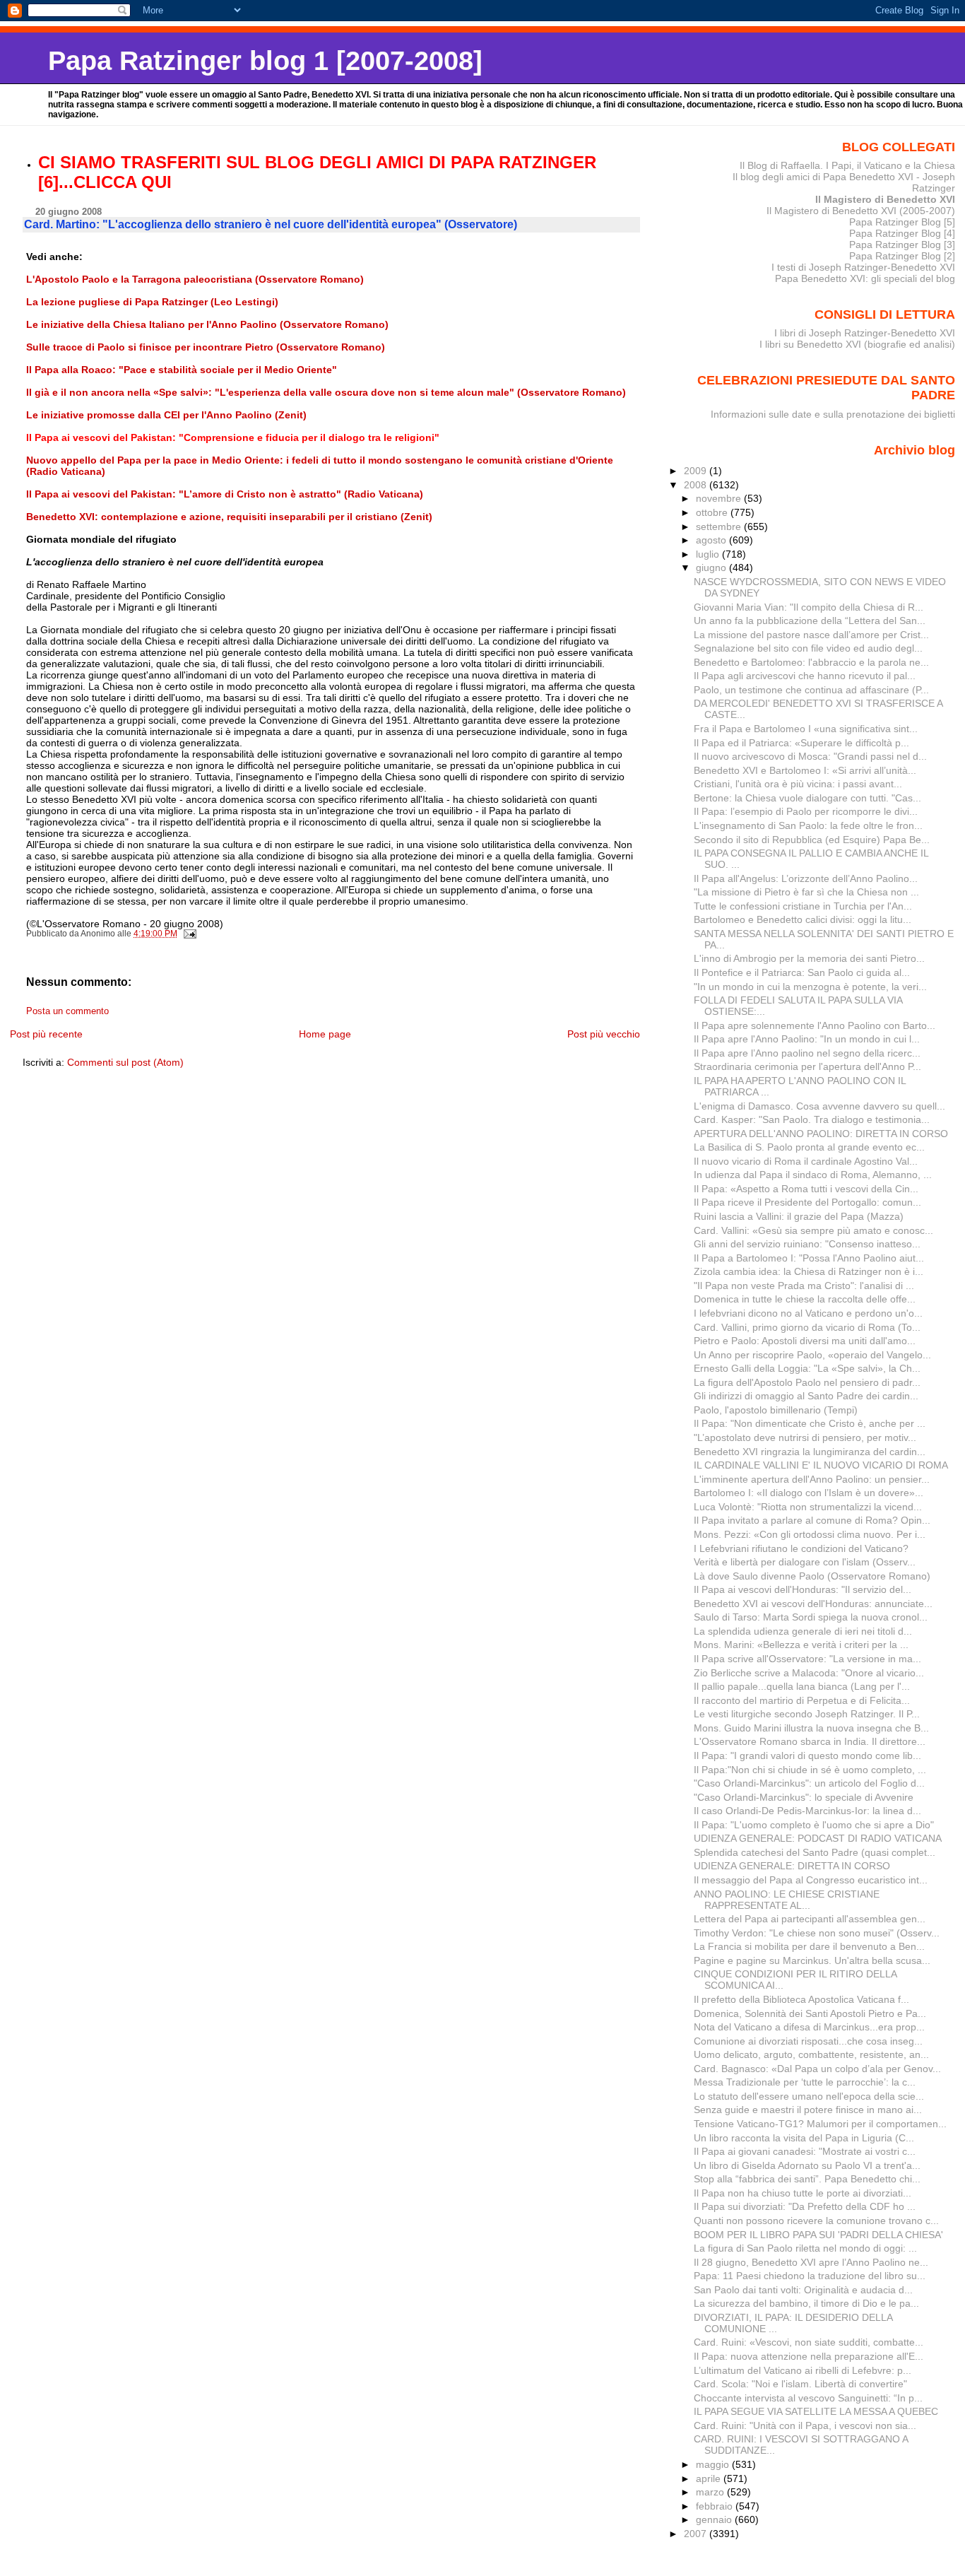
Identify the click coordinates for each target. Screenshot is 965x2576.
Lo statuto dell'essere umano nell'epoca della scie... (809, 2096)
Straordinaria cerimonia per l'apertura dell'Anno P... (807, 1066)
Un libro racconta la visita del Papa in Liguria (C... (804, 2138)
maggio (714, 2464)
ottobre (713, 512)
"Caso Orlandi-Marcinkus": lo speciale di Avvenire (804, 1797)
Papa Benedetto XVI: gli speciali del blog (865, 278)
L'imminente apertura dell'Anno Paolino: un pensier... (812, 1479)
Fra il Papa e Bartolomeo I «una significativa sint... (806, 729)
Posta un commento (67, 1011)
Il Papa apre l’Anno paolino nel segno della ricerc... (807, 1053)
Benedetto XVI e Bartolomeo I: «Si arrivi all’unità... (805, 770)
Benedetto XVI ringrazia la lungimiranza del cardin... (810, 1452)
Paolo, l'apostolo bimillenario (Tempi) (776, 1410)
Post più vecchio (604, 1034)
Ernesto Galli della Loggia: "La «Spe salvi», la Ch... (807, 1368)
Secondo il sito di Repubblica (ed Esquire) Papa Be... (812, 840)
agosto (712, 540)
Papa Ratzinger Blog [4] (902, 233)
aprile (710, 2478)
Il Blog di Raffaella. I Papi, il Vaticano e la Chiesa (847, 165)
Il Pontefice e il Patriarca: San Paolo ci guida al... (802, 972)
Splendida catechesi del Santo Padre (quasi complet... (815, 1852)
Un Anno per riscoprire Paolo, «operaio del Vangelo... (812, 1355)
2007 (697, 2534)
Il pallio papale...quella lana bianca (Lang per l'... (802, 1686)
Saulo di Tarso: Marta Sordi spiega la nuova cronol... (811, 1617)
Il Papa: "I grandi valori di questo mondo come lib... (807, 1755)
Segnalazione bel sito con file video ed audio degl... (808, 648)
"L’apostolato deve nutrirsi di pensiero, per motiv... (805, 1437)
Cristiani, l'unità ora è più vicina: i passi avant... (798, 784)
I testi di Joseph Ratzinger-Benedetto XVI (863, 267)
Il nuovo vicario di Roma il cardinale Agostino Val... (806, 1161)
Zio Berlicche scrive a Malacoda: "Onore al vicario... (809, 1673)
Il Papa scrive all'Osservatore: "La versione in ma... (807, 1659)
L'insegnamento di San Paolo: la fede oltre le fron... (808, 825)
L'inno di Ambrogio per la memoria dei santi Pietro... (809, 958)
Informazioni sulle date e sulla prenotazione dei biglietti (833, 414)
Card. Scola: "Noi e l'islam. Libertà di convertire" (800, 2384)
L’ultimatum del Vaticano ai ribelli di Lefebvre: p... (803, 2370)
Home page (325, 1034)
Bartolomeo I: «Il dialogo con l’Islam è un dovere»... (809, 1493)
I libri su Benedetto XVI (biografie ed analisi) (857, 344)
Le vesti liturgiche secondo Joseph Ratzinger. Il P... (807, 1714)
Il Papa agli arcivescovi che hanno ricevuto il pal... (805, 676)
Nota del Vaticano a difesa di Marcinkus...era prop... (809, 2027)
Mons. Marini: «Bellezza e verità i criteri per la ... (801, 1645)
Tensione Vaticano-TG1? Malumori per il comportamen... (820, 2124)
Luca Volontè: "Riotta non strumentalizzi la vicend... (808, 1507)
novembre (720, 498)
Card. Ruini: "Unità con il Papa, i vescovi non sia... (805, 2425)
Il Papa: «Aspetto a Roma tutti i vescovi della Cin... (806, 1189)
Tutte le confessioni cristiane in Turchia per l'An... (803, 906)
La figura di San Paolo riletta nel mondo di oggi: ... (805, 2248)
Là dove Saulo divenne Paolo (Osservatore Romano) (812, 1576)
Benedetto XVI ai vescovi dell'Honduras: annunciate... (813, 1604)
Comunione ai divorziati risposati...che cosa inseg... (808, 2041)
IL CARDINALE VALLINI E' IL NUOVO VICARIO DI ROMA (821, 1465)
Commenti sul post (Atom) (125, 1062)
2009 (697, 471)
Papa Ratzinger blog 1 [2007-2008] (265, 60)
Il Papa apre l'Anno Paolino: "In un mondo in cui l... (807, 1039)
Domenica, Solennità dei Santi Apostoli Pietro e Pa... (810, 2013)
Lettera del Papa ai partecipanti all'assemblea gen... (810, 1919)
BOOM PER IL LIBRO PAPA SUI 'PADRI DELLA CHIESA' (818, 2235)
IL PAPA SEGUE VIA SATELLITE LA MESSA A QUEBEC (816, 2411)
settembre (720, 527)
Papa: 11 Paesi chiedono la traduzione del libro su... (810, 2276)
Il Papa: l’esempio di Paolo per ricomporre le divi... (806, 811)
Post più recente (46, 1034)
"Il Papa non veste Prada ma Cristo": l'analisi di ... (804, 1286)
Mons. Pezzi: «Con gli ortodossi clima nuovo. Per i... (810, 1534)
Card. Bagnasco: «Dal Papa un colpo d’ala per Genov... (817, 2069)
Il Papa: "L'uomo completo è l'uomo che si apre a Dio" (814, 1825)
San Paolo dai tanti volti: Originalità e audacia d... (803, 2290)
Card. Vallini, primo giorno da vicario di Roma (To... (807, 1327)
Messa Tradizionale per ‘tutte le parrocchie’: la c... (805, 2082)
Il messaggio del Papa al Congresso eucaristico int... (811, 1880)
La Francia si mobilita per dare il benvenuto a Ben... (809, 1946)
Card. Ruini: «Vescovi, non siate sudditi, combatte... (809, 2342)
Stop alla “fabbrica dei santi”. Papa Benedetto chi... (807, 2179)
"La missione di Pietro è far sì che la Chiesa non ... (806, 892)
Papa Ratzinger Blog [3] (902, 245)
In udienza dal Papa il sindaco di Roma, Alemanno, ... (813, 1175)
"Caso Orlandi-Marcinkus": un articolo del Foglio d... (809, 1783)
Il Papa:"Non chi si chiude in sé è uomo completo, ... (810, 1770)
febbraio (716, 2506)
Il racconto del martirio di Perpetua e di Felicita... (802, 1700)
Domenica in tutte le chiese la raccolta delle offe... (805, 1299)
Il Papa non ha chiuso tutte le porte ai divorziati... (803, 2193)
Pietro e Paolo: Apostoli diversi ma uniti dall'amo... (805, 1341)
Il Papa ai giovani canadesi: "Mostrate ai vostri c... (805, 2151)
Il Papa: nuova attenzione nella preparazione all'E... (809, 2356)
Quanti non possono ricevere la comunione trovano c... (816, 2221)
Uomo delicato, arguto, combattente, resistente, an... (811, 2054)
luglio (709, 554)
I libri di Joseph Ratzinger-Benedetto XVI (865, 333)
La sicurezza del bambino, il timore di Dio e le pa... (806, 2303)
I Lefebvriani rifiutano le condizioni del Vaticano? (801, 1548)
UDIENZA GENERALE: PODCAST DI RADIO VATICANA (818, 1838)
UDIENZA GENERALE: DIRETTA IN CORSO (792, 1866)
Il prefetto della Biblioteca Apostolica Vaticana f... (801, 1999)
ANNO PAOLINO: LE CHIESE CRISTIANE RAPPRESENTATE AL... (787, 1900)
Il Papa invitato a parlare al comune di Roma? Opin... (812, 1520)
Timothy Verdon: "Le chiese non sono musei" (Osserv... (817, 1933)
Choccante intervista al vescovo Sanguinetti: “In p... (808, 2398)
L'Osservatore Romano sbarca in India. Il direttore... (810, 1741)
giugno (712, 567)
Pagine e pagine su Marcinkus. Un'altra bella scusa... (812, 1960)
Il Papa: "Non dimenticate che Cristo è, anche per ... (810, 1423)
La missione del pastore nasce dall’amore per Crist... (811, 635)
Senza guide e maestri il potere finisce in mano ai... (808, 2110)
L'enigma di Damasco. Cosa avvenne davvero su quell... (819, 1106)
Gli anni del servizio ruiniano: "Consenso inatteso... (807, 1244)
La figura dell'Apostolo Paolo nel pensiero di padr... (807, 1382)
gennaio (715, 2519)
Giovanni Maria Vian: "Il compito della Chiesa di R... (809, 607)
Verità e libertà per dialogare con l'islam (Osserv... (805, 1562)
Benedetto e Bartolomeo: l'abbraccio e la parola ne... (811, 662)
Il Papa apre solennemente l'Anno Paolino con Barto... (815, 1025)
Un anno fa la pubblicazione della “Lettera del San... (810, 621)
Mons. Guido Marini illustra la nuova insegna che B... (811, 1728)
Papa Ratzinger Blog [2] (902, 256)
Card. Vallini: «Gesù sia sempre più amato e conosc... (813, 1230)
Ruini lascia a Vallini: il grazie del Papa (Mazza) (799, 1216)
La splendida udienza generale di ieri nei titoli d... (803, 1631)
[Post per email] (189, 934)
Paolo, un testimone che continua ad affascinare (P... (811, 690)
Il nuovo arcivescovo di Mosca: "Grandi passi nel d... (810, 756)
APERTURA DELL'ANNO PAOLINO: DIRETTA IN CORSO (821, 1134)
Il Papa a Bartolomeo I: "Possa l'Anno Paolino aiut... (809, 1258)
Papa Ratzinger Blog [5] (902, 222)
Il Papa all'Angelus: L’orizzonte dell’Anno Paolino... (806, 878)
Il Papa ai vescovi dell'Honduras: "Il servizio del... (803, 1589)
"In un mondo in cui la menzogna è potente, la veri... (810, 987)
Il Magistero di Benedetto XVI (885, 199)
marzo (711, 2492)
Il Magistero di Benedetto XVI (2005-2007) (861, 211)
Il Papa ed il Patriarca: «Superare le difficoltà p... (801, 743)
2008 (697, 485)
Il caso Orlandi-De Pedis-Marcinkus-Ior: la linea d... (807, 1811)
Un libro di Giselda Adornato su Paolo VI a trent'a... (807, 2165)
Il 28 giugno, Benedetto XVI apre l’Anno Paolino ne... (811, 2262)
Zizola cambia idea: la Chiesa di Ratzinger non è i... (809, 1271)
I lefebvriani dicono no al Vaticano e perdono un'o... (808, 1313)
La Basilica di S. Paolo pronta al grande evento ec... (809, 1147)
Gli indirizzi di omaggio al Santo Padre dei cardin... (806, 1396)
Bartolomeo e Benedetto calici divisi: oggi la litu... (803, 919)
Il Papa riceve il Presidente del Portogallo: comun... (807, 1202)
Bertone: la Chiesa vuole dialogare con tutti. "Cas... (807, 798)
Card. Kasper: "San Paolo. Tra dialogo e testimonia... (812, 1119)
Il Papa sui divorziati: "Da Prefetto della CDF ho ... (805, 2206)
